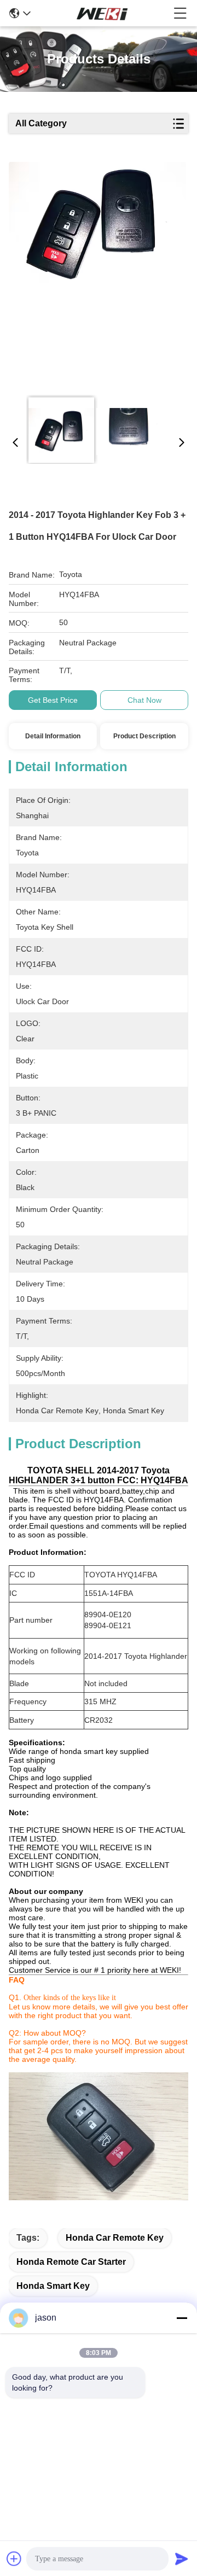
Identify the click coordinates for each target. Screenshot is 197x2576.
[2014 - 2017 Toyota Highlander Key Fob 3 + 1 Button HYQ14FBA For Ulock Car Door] (97, 275)
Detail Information (53, 736)
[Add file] (14, 2558)
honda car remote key (115, 2238)
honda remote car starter (71, 2262)
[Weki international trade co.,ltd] (102, 13)
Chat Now (144, 700)
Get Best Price (53, 700)
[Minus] (182, 2318)
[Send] (182, 2558)
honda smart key (53, 2286)
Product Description (144, 736)
